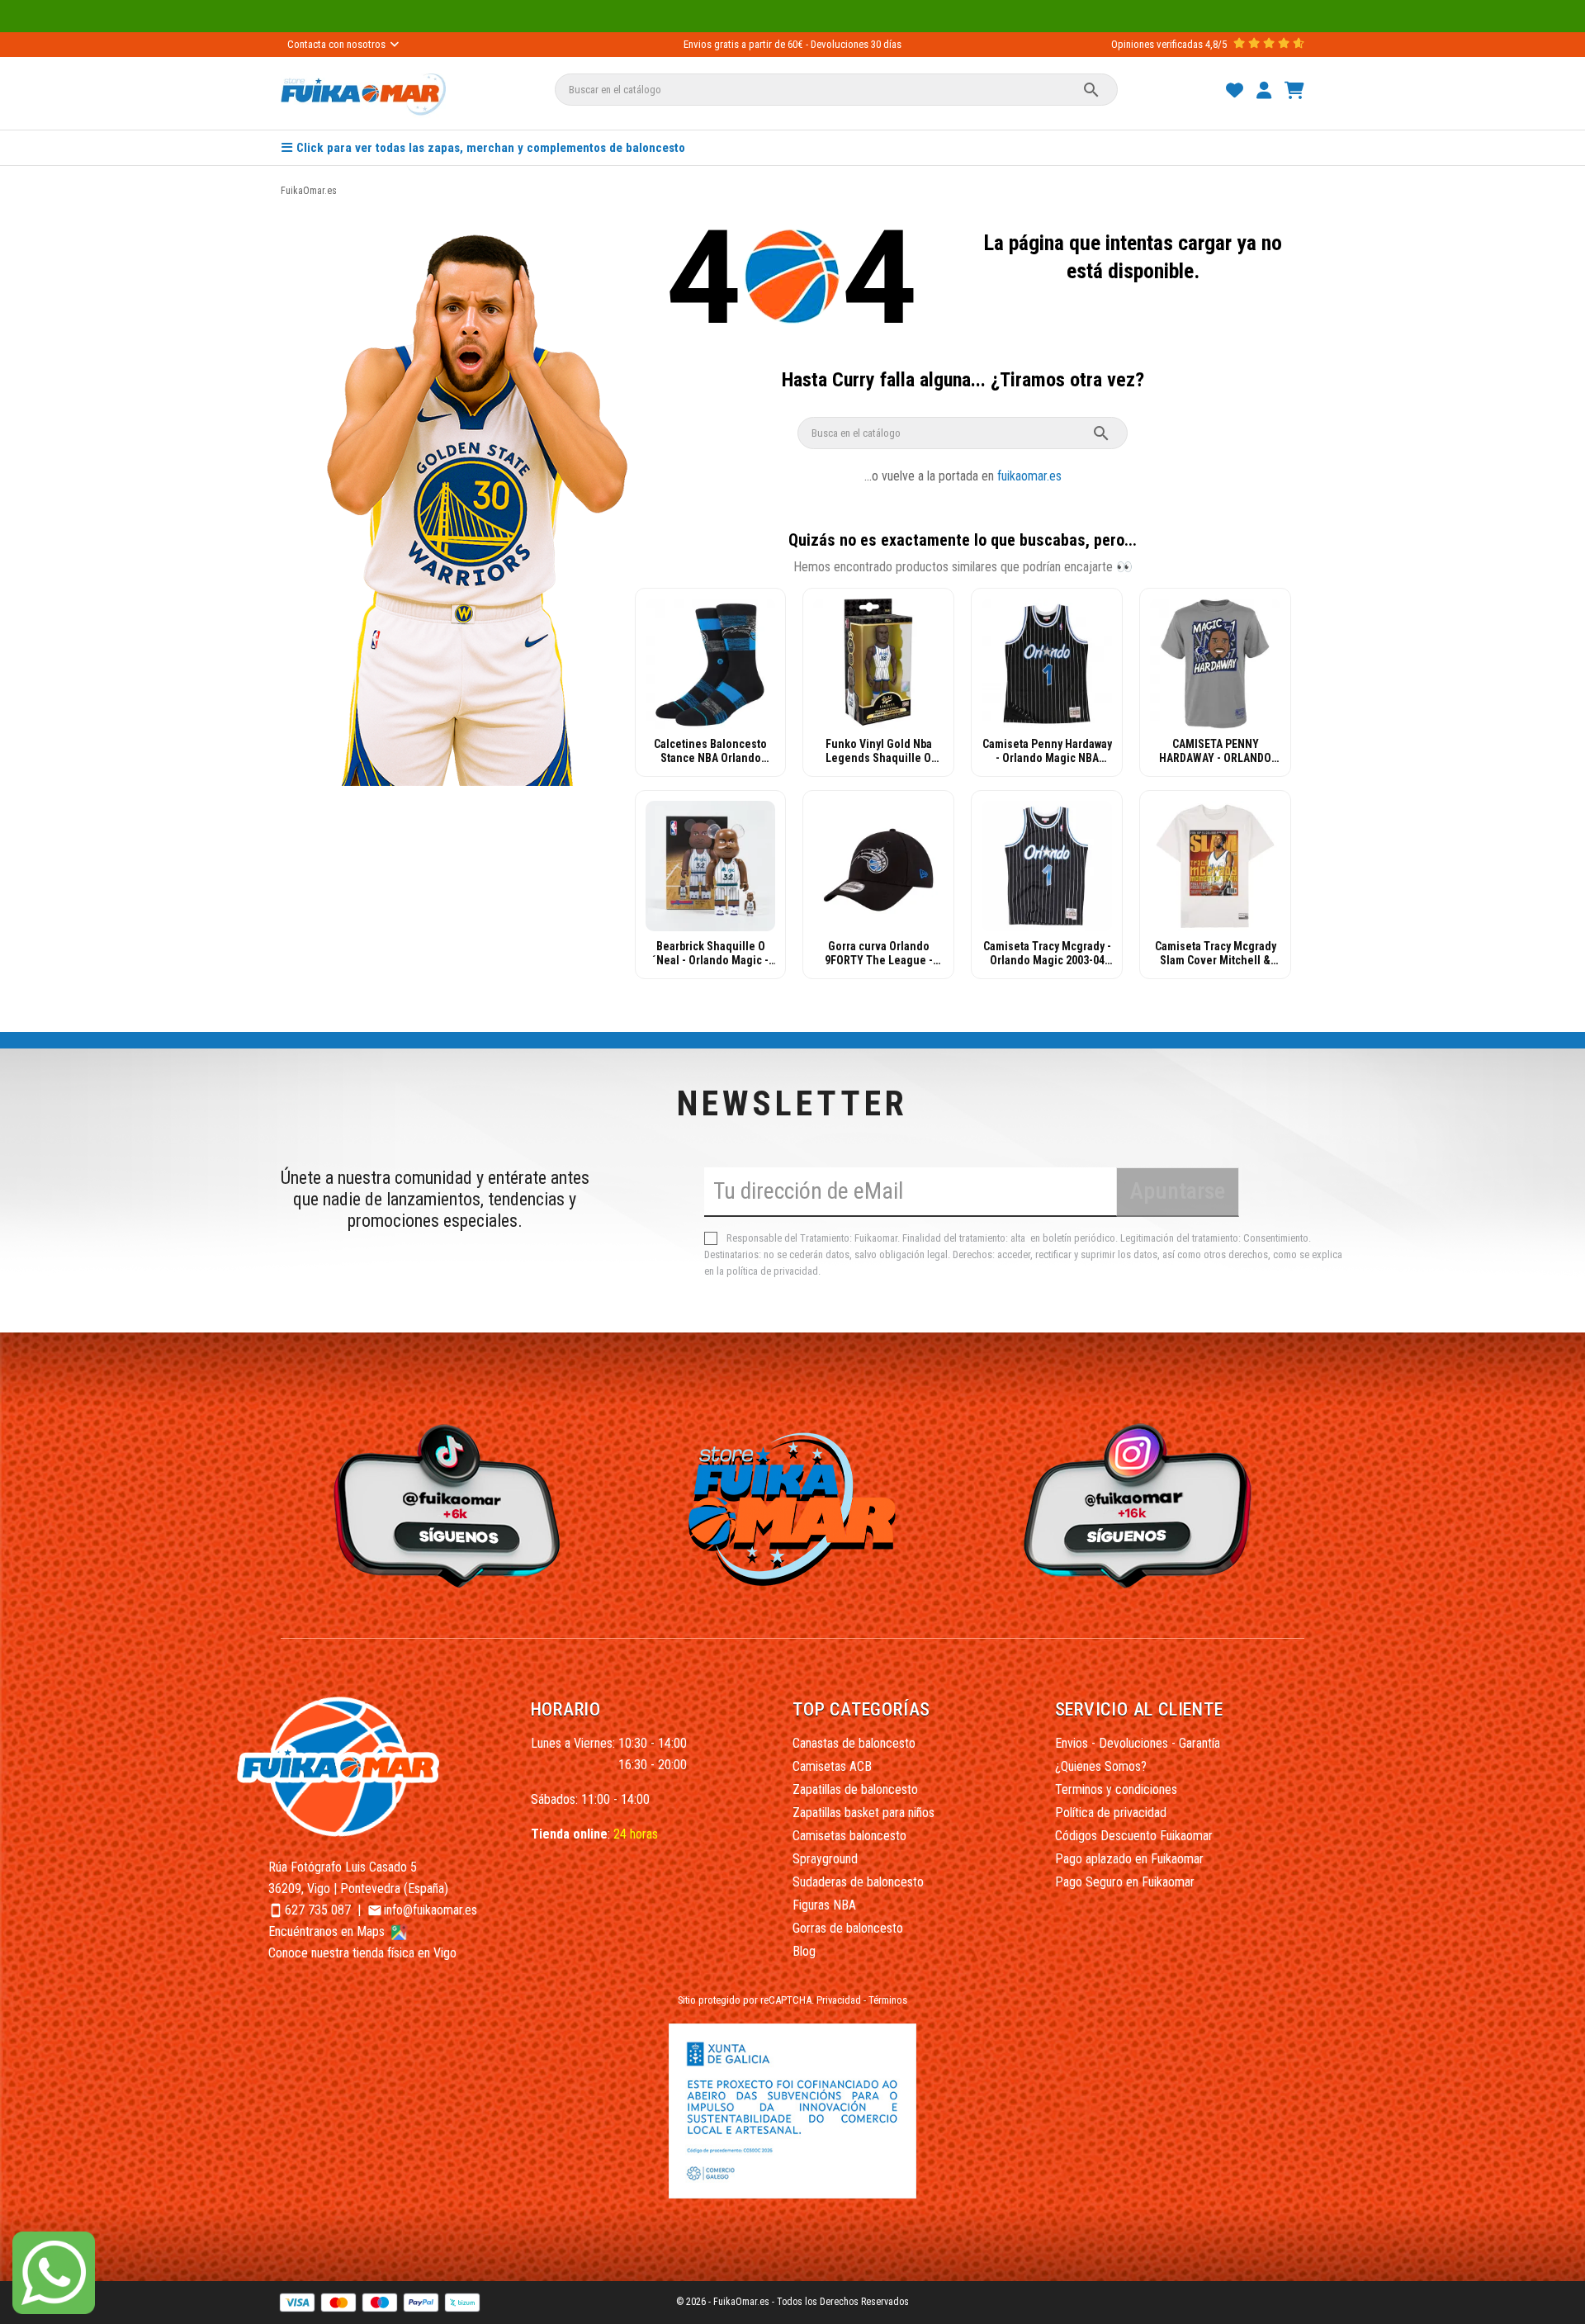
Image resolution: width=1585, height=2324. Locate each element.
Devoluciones (840, 44)
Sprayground (825, 1859)
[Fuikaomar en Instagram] (1142, 1505)
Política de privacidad (1111, 1813)
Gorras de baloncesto (848, 1928)
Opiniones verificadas (1157, 44)
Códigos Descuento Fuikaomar (1134, 1836)
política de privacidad (772, 1271)
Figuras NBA (824, 1905)
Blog (804, 1951)
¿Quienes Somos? (1101, 1766)
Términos (888, 2000)
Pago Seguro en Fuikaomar (1125, 1882)
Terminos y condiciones (1116, 1789)
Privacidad (839, 2000)
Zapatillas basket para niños (863, 1813)
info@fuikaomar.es (431, 1910)
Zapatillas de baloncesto (855, 1789)
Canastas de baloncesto (854, 1743)
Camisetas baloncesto (849, 1836)
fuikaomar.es (1029, 476)
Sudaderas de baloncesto (858, 1882)
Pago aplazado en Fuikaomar (1129, 1859)
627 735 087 (318, 1910)
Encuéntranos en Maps (328, 1931)
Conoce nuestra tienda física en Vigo (362, 1953)
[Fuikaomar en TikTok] (443, 1505)
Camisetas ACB (832, 1766)
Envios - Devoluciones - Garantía (1138, 1743)
